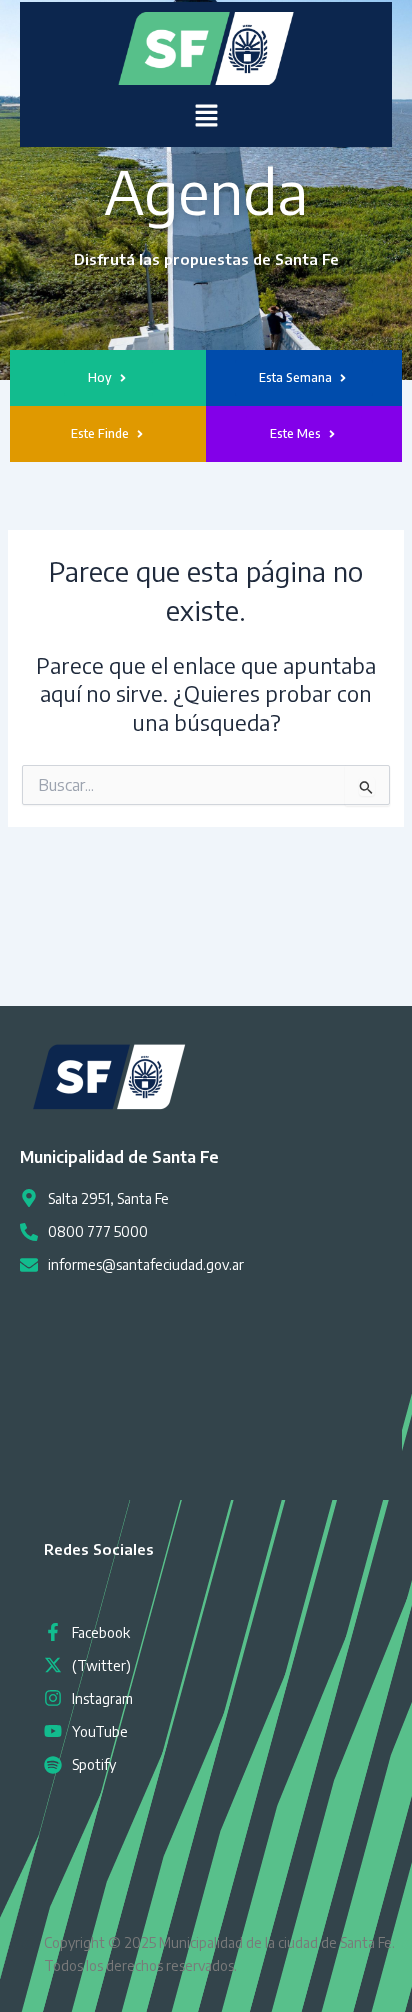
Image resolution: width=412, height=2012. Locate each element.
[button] (206, 116)
